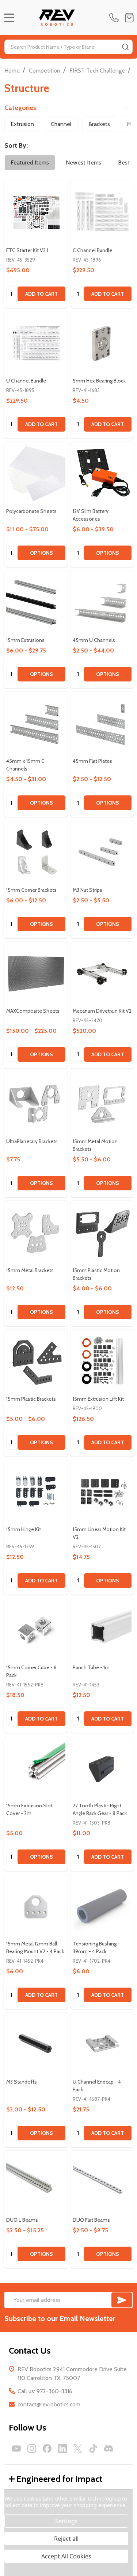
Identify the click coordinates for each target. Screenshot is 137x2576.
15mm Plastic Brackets (31, 1399)
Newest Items (83, 162)
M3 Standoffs (22, 2082)
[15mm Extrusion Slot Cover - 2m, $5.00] (36, 1768)
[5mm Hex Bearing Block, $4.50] (102, 343)
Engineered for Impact (59, 2479)
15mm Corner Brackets (31, 890)
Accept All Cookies (66, 2556)
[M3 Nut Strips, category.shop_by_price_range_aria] (102, 852)
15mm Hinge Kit (24, 1529)
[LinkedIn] (62, 2449)
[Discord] (109, 2449)
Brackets (99, 124)
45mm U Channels (94, 640)
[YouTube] (16, 2449)
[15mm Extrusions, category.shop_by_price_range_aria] (36, 602)
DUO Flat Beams (91, 2220)
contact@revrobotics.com (49, 2404)
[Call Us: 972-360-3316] (115, 18)
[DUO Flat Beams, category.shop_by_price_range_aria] (102, 2183)
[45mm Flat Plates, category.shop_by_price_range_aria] (102, 724)
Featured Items (30, 162)
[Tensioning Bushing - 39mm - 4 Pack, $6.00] (102, 1906)
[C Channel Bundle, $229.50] (102, 213)
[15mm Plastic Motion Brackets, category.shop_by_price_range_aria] (102, 1232)
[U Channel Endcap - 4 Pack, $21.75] (102, 2044)
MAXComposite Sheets (33, 1011)
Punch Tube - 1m (91, 1667)
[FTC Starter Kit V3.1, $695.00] (36, 213)
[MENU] (9, 18)
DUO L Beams (22, 2220)
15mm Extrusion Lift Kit (98, 1399)
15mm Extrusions (25, 640)
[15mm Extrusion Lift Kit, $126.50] (102, 1361)
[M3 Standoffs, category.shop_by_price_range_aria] (36, 2044)
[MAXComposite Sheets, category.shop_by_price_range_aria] (36, 973)
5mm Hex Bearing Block (99, 381)
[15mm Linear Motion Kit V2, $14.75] (102, 1492)
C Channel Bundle (92, 250)
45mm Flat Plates (92, 761)
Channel (61, 124)
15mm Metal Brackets (30, 1270)
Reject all (66, 2539)
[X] (78, 2449)
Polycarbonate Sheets (31, 511)
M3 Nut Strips (87, 890)
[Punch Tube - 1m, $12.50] (102, 1630)
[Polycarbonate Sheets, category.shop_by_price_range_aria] (36, 474)
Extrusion (22, 124)
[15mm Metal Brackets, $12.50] (36, 1232)
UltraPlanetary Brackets (32, 1141)
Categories (20, 108)
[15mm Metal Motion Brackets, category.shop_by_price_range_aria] (102, 1104)
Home (12, 71)
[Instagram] (32, 2449)
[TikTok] (93, 2449)
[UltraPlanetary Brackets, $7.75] (36, 1104)
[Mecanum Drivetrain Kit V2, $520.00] (102, 973)
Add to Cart (41, 294)
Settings (66, 2521)
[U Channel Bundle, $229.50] (36, 343)
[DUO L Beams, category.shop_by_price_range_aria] (36, 2183)
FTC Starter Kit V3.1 (27, 250)
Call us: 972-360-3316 (45, 2391)
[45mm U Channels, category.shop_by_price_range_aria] (102, 602)
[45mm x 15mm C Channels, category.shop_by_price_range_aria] (36, 724)
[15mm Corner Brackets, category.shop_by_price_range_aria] (36, 852)
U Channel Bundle (26, 381)
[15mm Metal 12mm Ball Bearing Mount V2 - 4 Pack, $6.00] (36, 1906)
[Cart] (129, 18)
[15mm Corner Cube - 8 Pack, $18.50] (36, 1630)
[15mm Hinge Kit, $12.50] (36, 1492)
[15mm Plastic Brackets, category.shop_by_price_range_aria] (36, 1361)
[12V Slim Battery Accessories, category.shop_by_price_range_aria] (102, 474)
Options (41, 553)
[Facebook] (47, 2449)
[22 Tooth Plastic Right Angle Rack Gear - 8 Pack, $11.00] (102, 1768)
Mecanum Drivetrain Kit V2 (102, 1011)
